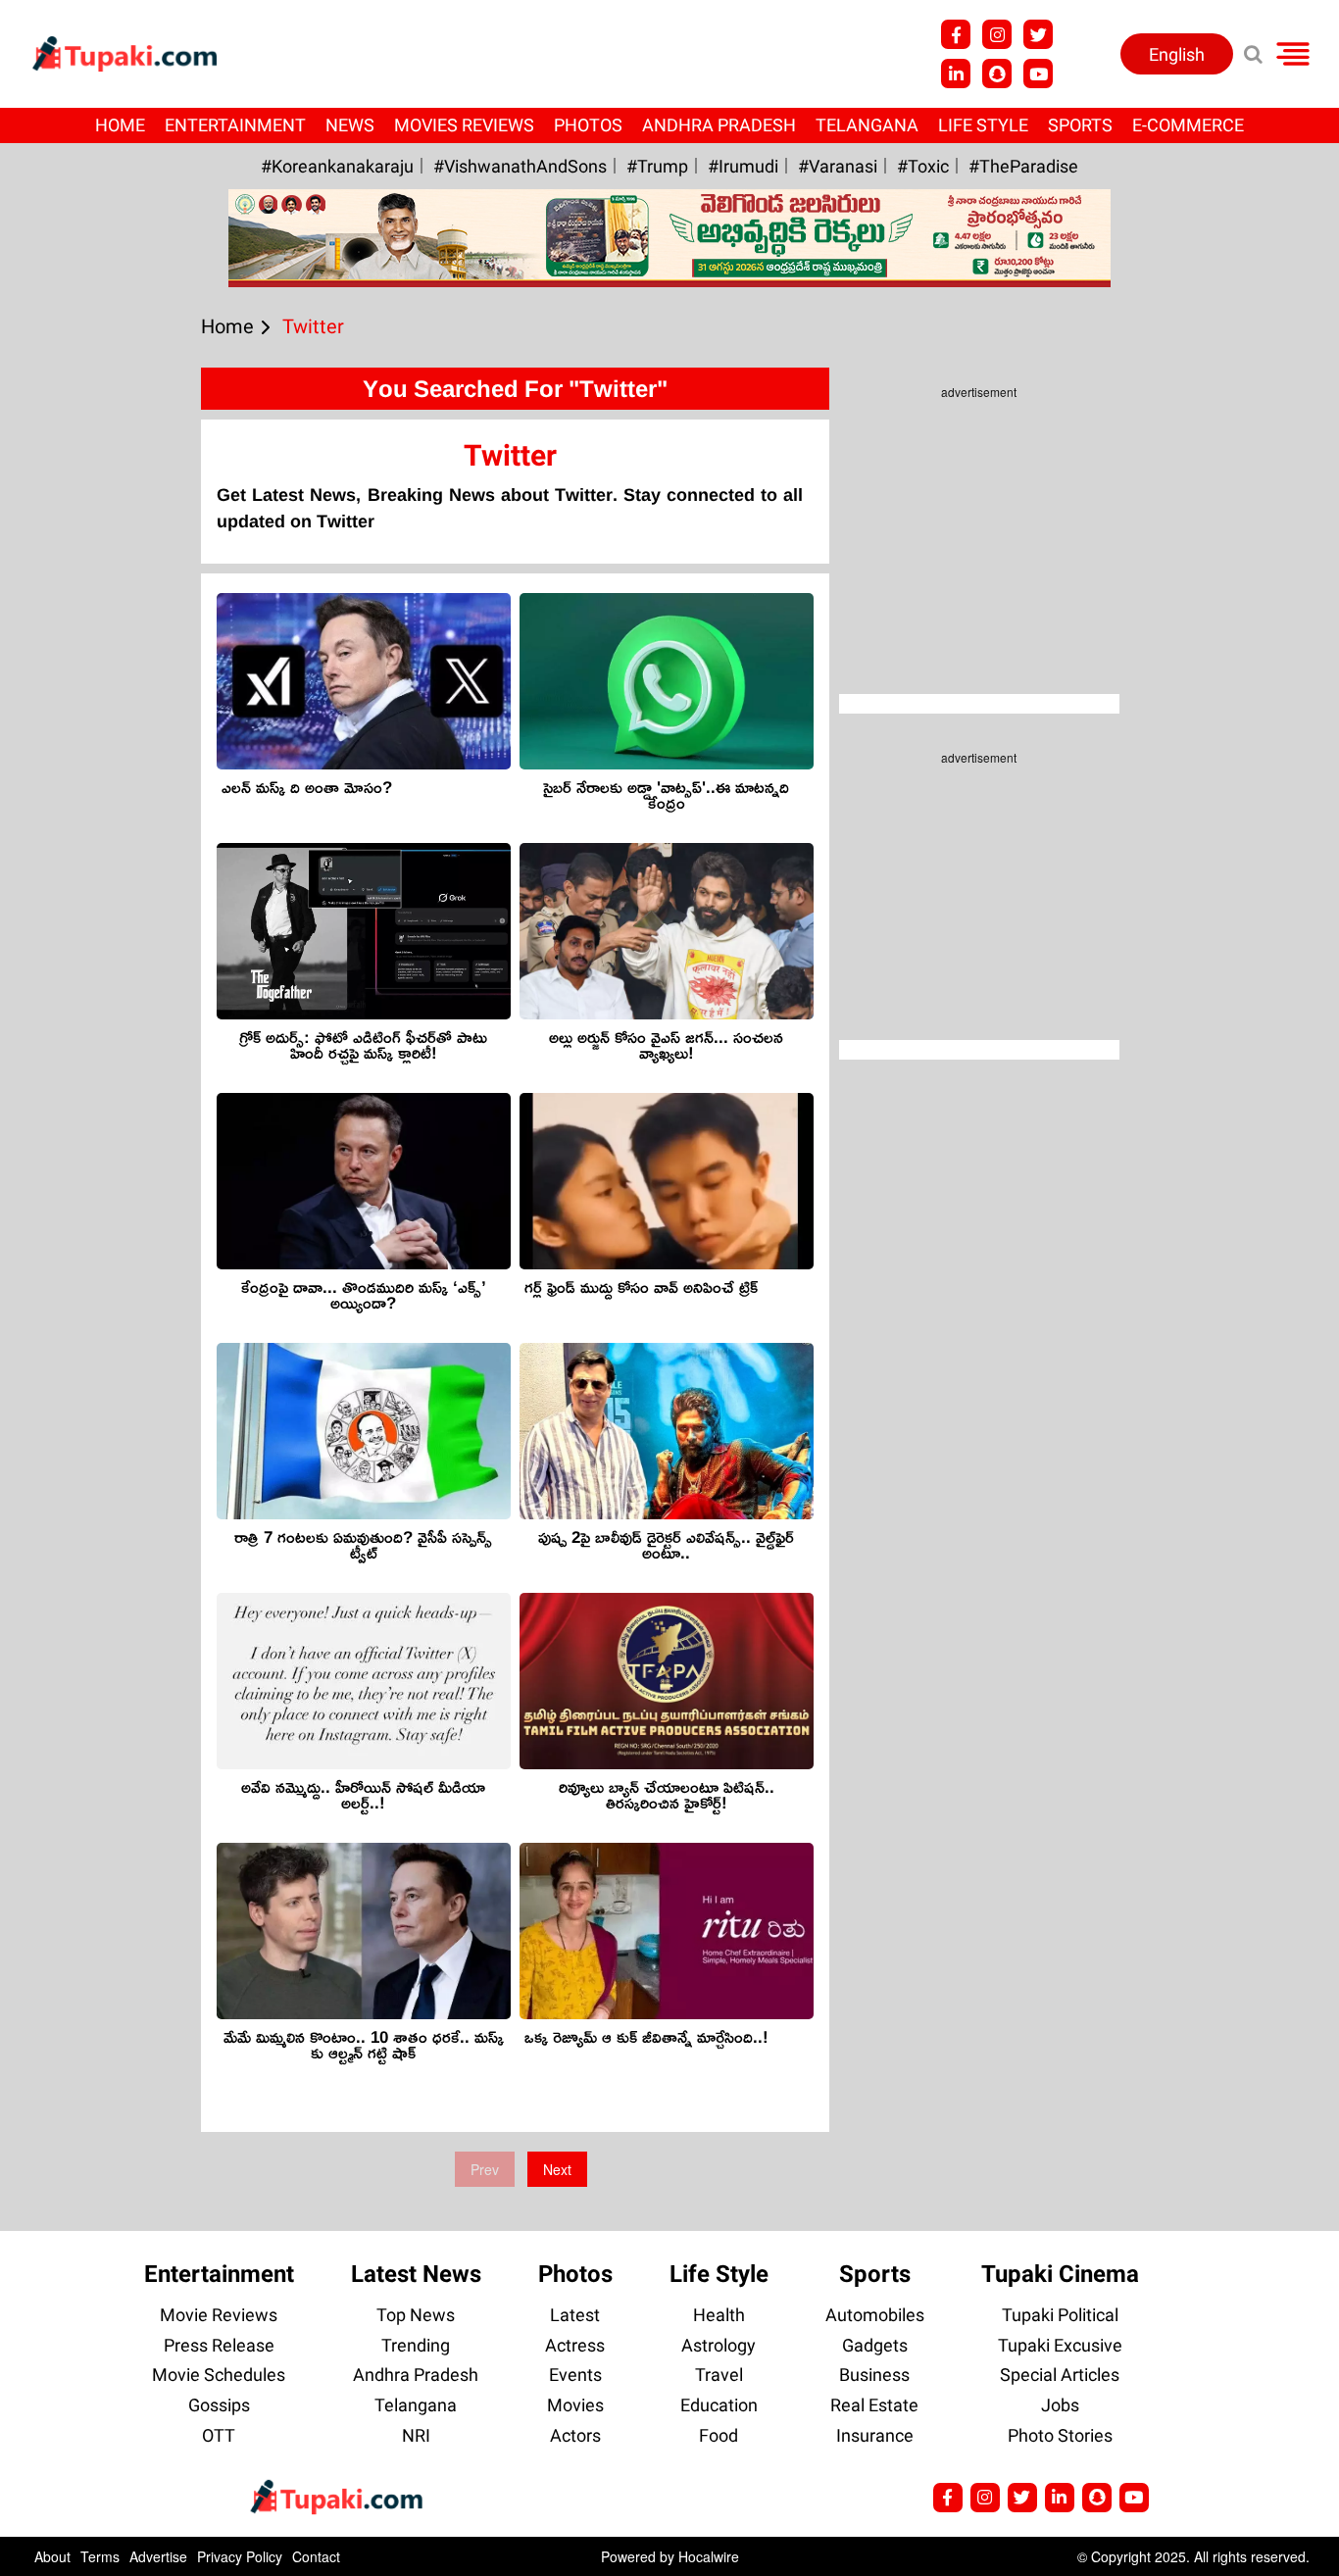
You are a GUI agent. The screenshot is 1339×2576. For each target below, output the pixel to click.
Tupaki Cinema (1060, 2274)
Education (719, 2405)
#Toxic (923, 166)
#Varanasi (838, 166)
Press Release (219, 2345)
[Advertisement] (88, 829)
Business (874, 2375)
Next (557, 2169)
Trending (416, 2345)
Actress (575, 2345)
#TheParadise (1023, 166)
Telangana (867, 125)
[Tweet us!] (1038, 34)
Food (719, 2435)
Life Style (983, 125)
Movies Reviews (464, 125)
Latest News (416, 2274)
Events (575, 2375)
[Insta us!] (997, 34)
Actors (575, 2435)
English (1177, 54)
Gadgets (875, 2345)
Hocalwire (709, 2556)
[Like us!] (956, 34)
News (350, 125)
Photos (588, 125)
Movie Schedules (219, 2375)
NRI (416, 2435)
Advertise (158, 2556)
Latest (575, 2315)
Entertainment (235, 125)
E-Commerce (1188, 125)
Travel (719, 2375)
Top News (416, 2315)
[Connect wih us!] (956, 74)
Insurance (875, 2435)
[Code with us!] (997, 74)
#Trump (657, 166)
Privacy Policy (240, 2556)
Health (719, 2315)
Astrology (719, 2345)
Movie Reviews (219, 2315)
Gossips (219, 2405)
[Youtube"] (1038, 74)
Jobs (1060, 2405)
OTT (219, 2435)
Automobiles (875, 2315)
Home (120, 125)
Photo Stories (1060, 2435)
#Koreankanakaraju (337, 166)
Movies (575, 2405)
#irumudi (743, 166)
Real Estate (874, 2405)
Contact (316, 2556)
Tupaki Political (1060, 2315)
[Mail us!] (1134, 2498)
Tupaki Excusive (1060, 2345)
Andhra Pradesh (719, 125)
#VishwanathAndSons (520, 166)
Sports (1080, 125)
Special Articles (1060, 2375)
